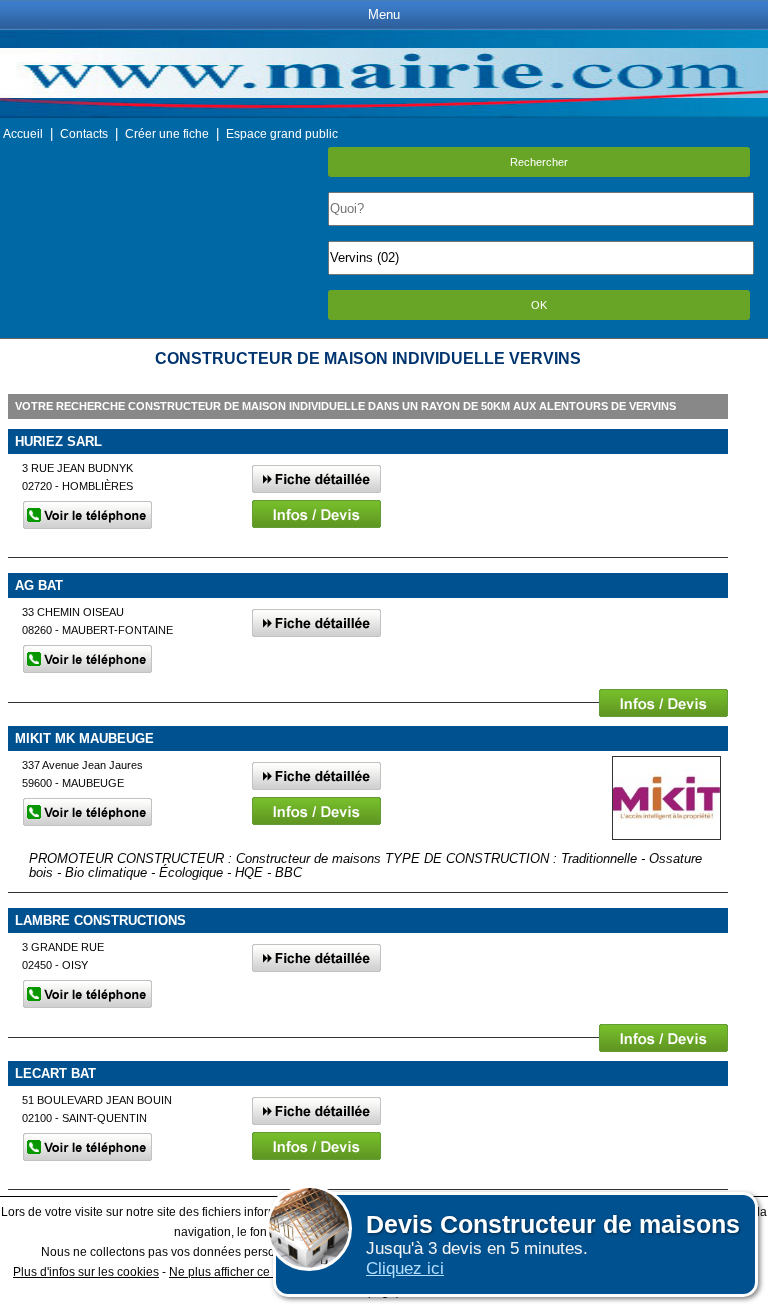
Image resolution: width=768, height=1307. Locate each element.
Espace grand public (282, 134)
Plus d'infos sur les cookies (86, 1272)
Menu (384, 14)
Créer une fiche (167, 134)
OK (539, 305)
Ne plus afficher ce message (246, 1272)
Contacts (84, 134)
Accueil (23, 134)
